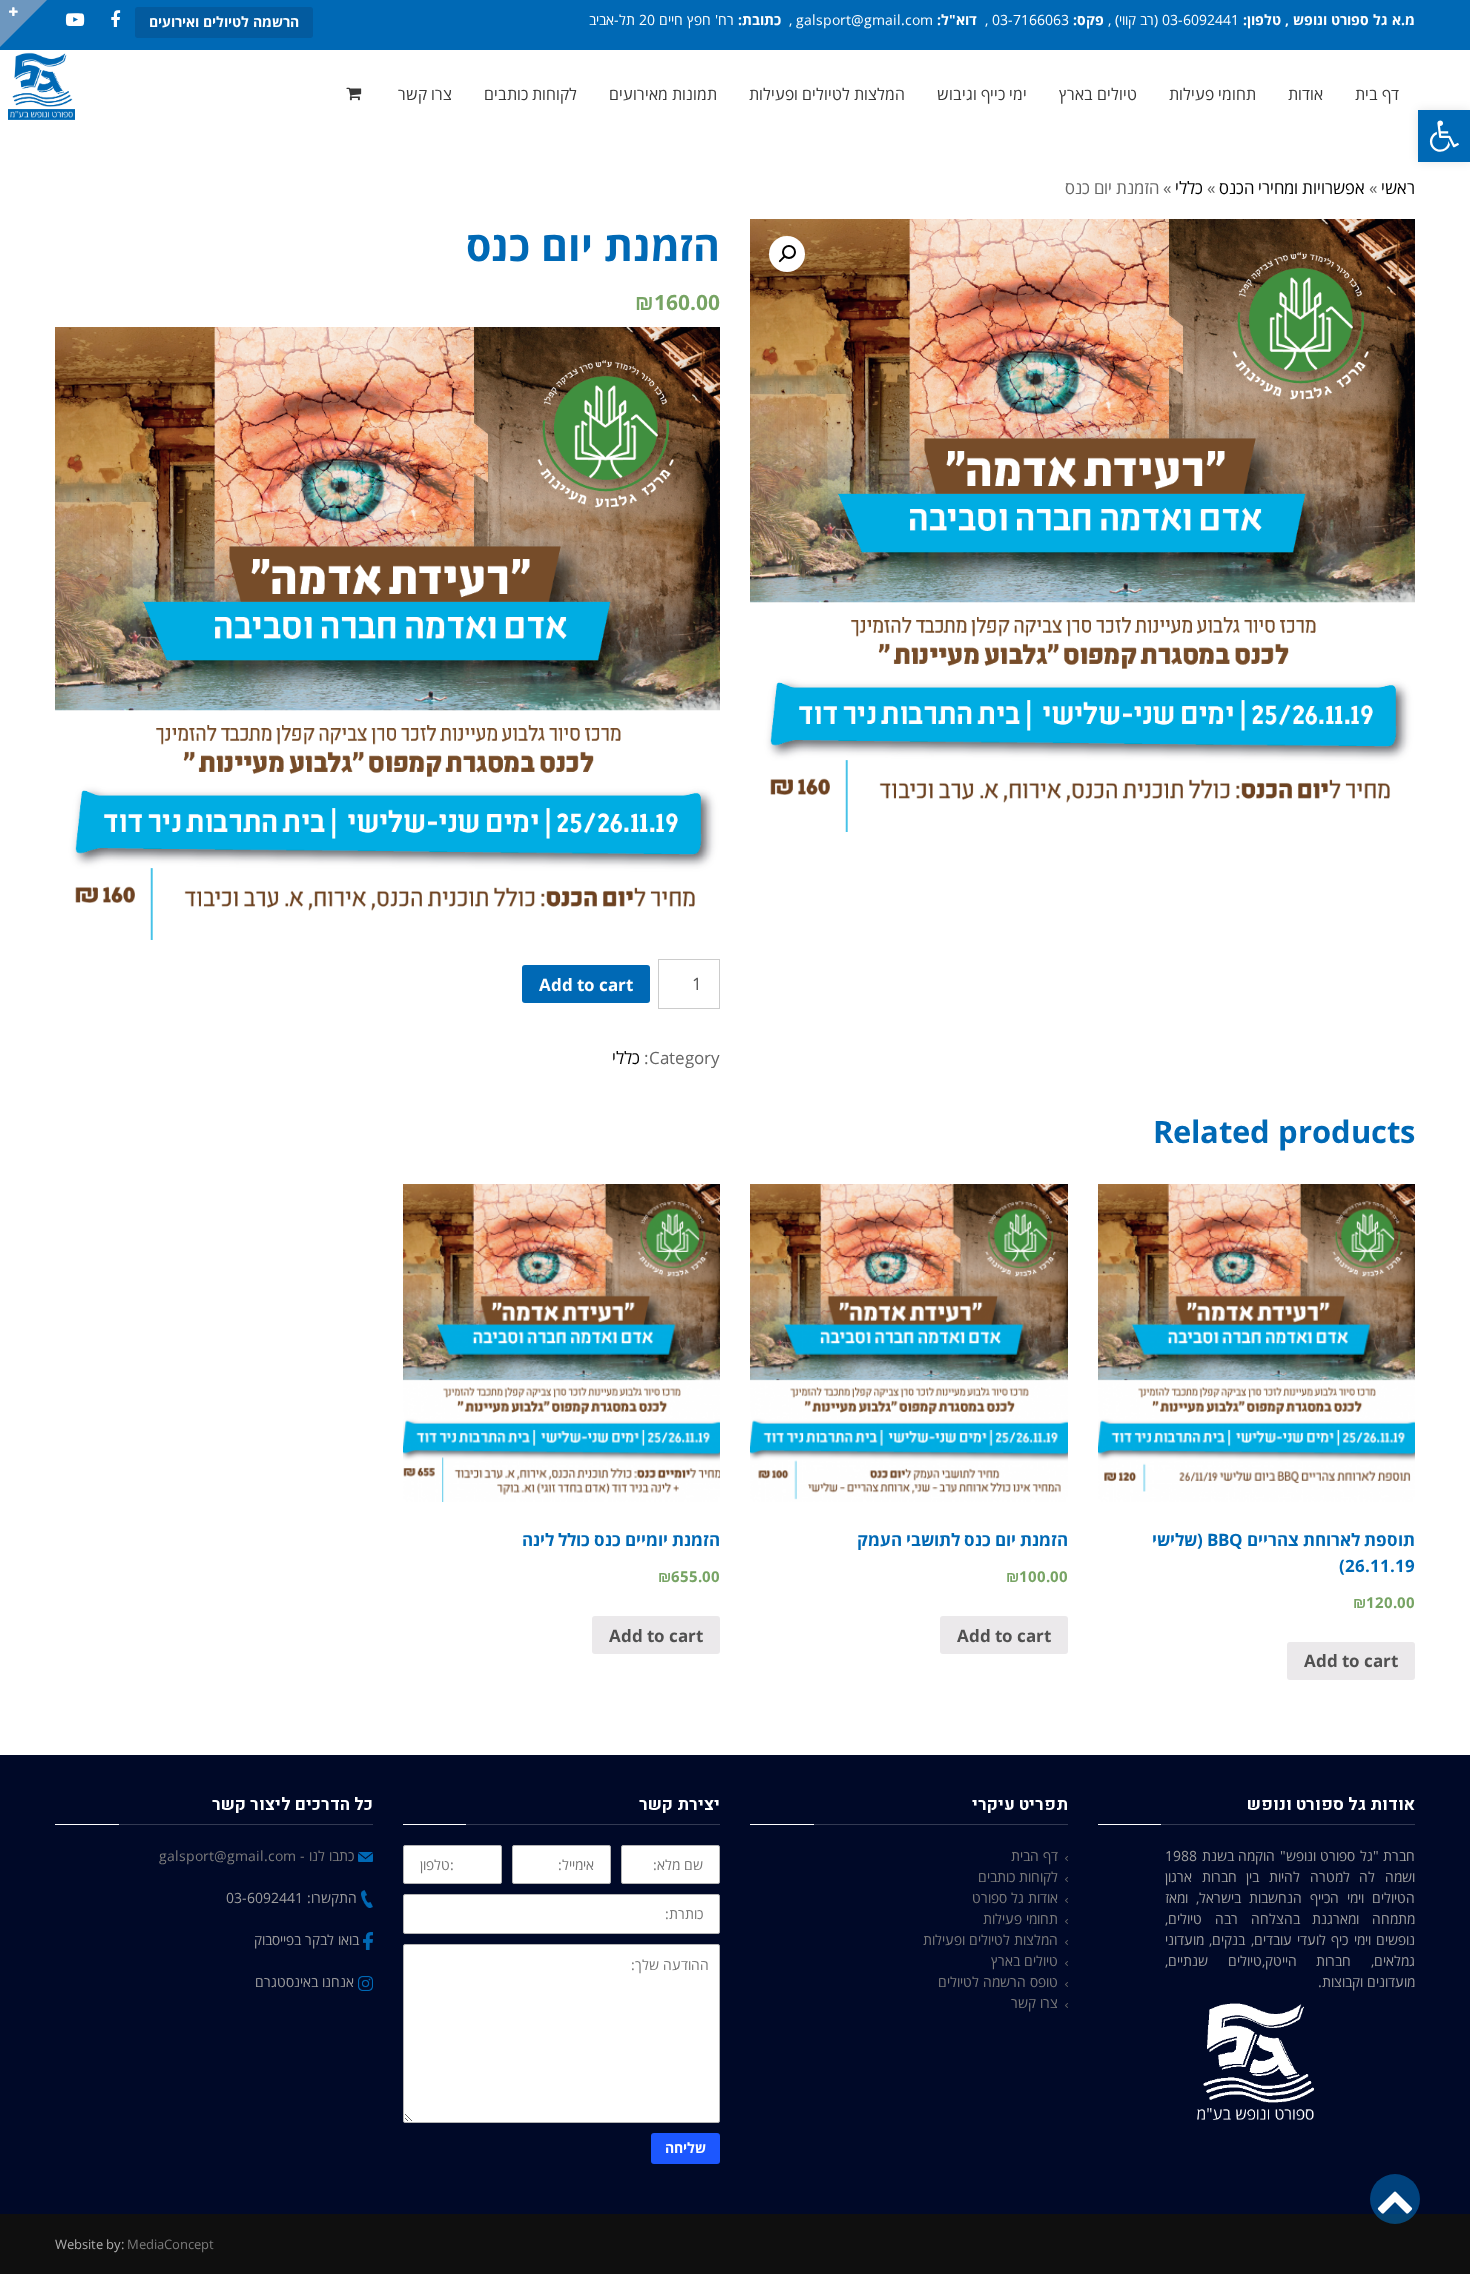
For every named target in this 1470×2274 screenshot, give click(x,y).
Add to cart (586, 984)
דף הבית (1034, 1855)
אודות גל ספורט (1015, 1897)
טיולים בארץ (1024, 1960)
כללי (1189, 187)
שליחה (685, 2147)
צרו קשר (1034, 2002)
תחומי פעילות (1020, 1918)
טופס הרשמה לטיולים (998, 1981)
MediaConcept (170, 2244)
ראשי (1398, 187)
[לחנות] (356, 93)
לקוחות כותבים (1018, 1876)
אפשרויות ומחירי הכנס (1292, 187)
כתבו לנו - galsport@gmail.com (258, 1855)
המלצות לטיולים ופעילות (990, 1939)
